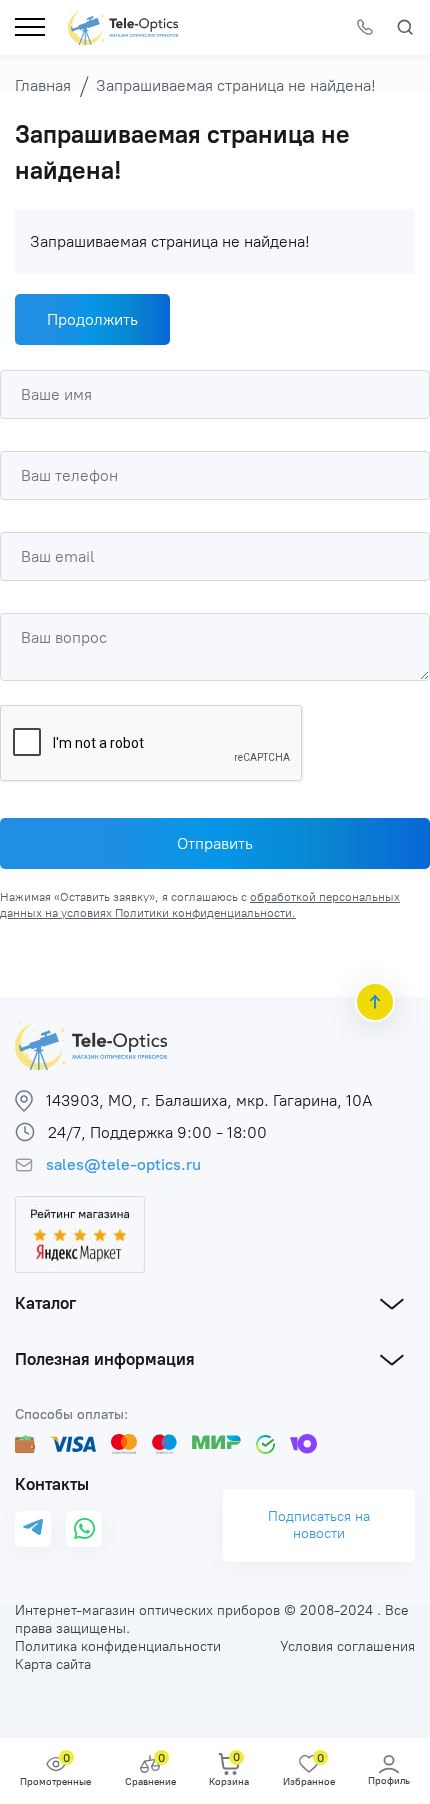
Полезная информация (105, 1359)
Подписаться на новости (319, 1525)
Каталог (45, 1303)
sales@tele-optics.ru (123, 1164)
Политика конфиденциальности (118, 1646)
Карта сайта (53, 1664)
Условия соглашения (347, 1646)
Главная (43, 85)
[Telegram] (33, 1528)
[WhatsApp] (84, 1529)
